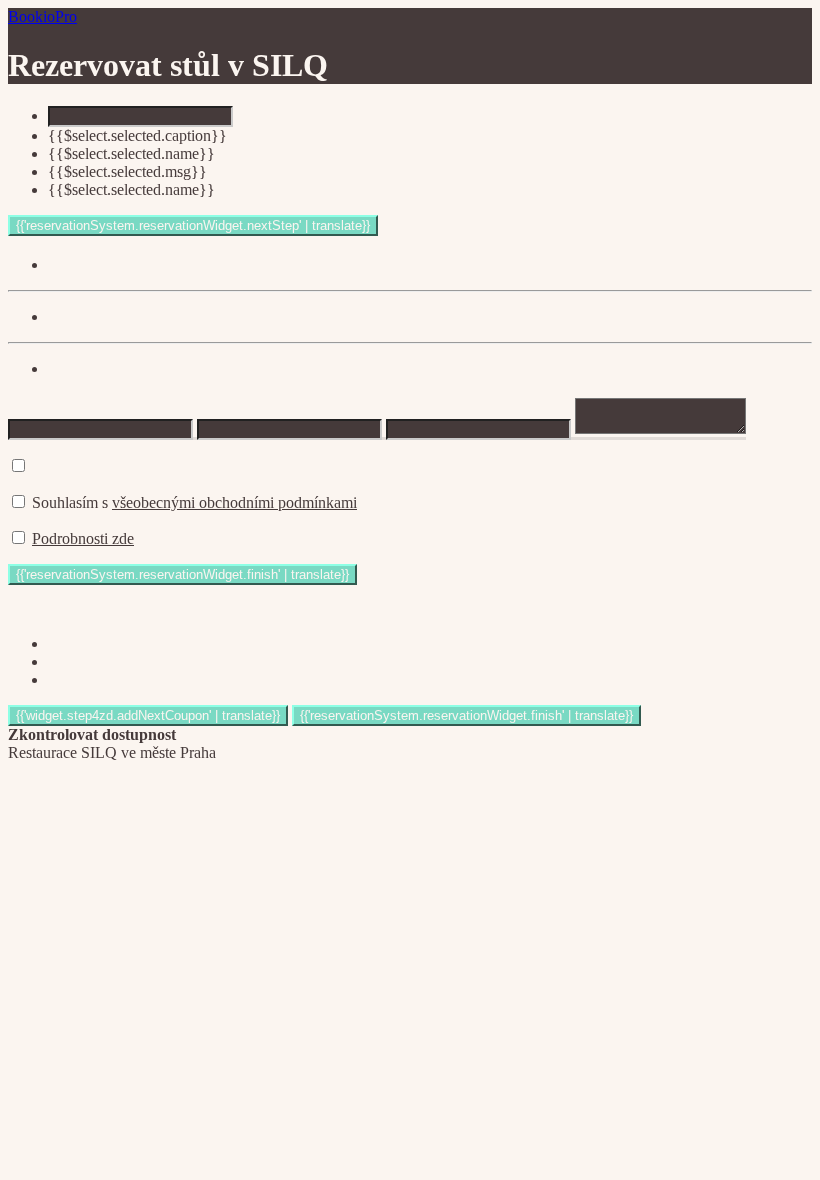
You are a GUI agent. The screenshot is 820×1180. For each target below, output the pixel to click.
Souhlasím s (194, 502)
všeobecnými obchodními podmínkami (234, 502)
